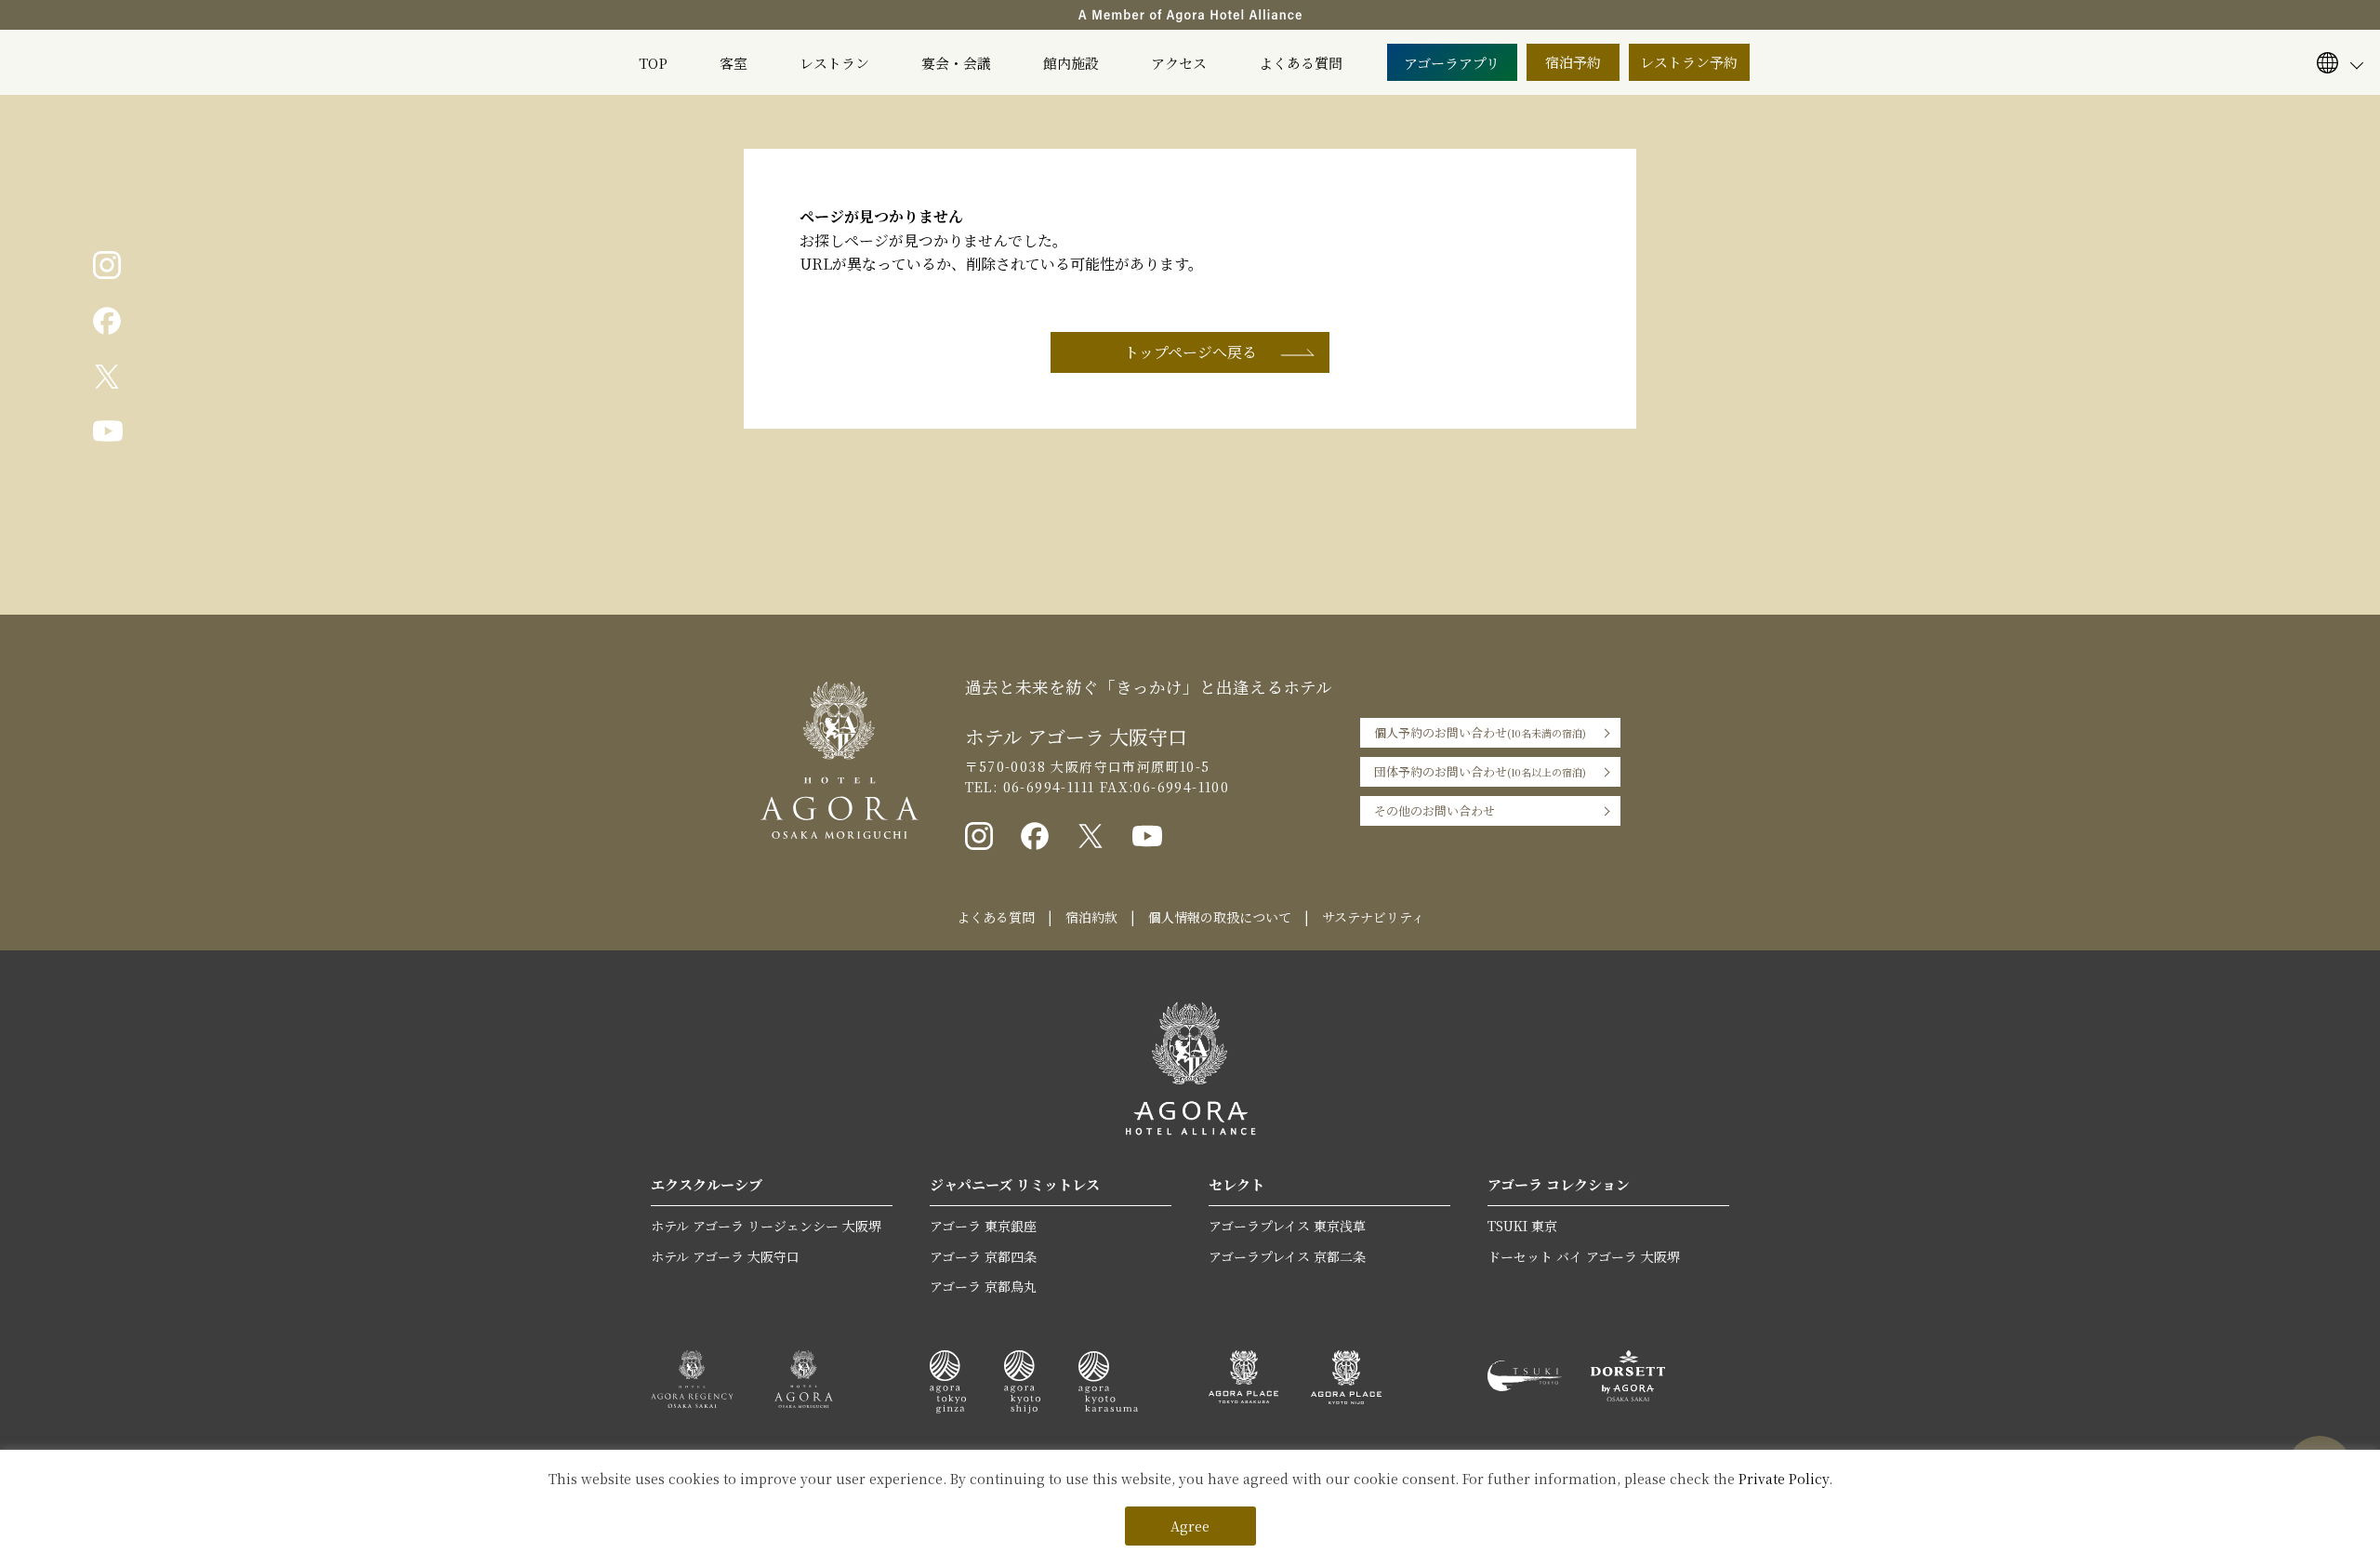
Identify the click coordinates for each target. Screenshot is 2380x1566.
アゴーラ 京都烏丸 (983, 1286)
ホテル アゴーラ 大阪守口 (725, 1256)
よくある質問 (1301, 63)
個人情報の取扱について (1220, 917)
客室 (734, 63)
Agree (1190, 1526)
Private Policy (1784, 1479)
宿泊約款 (1091, 917)
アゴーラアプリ (1452, 63)
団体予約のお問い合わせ (1480, 771)
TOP (653, 63)
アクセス (1179, 63)
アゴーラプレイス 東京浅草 (1287, 1226)
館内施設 (1071, 63)
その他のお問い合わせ (1435, 810)
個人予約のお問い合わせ (1480, 732)
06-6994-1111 (1046, 787)
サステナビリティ (1373, 917)
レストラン (834, 63)
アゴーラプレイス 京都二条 (1287, 1256)
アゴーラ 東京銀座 (983, 1226)
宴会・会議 (956, 63)
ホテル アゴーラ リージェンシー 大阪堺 (766, 1226)
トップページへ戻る (1190, 352)
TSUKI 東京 (1522, 1226)
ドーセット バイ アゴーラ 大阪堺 (1584, 1256)
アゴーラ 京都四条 (983, 1256)
